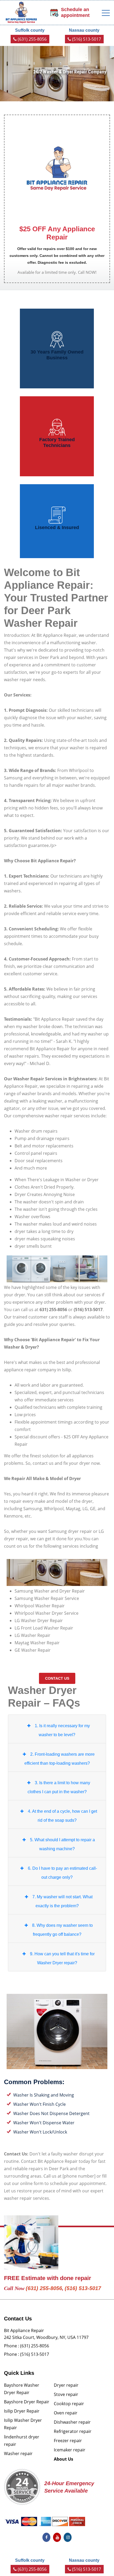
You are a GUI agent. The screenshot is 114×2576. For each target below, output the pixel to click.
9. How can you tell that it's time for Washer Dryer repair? (62, 1958)
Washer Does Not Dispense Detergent (51, 2113)
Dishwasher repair (72, 2422)
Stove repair (66, 2394)
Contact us (57, 1678)
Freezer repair (68, 2441)
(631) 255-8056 (32, 39)
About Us (63, 2459)
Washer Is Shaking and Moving (44, 2095)
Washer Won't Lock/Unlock (40, 2132)
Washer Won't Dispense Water (44, 2123)
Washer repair (18, 2453)
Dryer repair (66, 2385)
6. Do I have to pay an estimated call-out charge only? (62, 1873)
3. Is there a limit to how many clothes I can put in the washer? (59, 1787)
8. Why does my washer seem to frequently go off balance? (62, 1930)
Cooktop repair (69, 2404)
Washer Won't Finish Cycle (40, 2104)
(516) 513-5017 (86, 39)
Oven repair (66, 2413)
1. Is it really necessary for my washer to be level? (62, 1730)
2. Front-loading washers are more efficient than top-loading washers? (60, 1759)
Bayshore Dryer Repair (27, 2402)
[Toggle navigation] (106, 13)
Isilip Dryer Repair (22, 2411)
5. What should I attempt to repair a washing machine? (62, 1844)
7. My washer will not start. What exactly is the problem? (62, 1901)
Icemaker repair (70, 2450)
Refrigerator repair (73, 2431)
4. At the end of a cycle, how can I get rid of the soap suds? (62, 1816)
